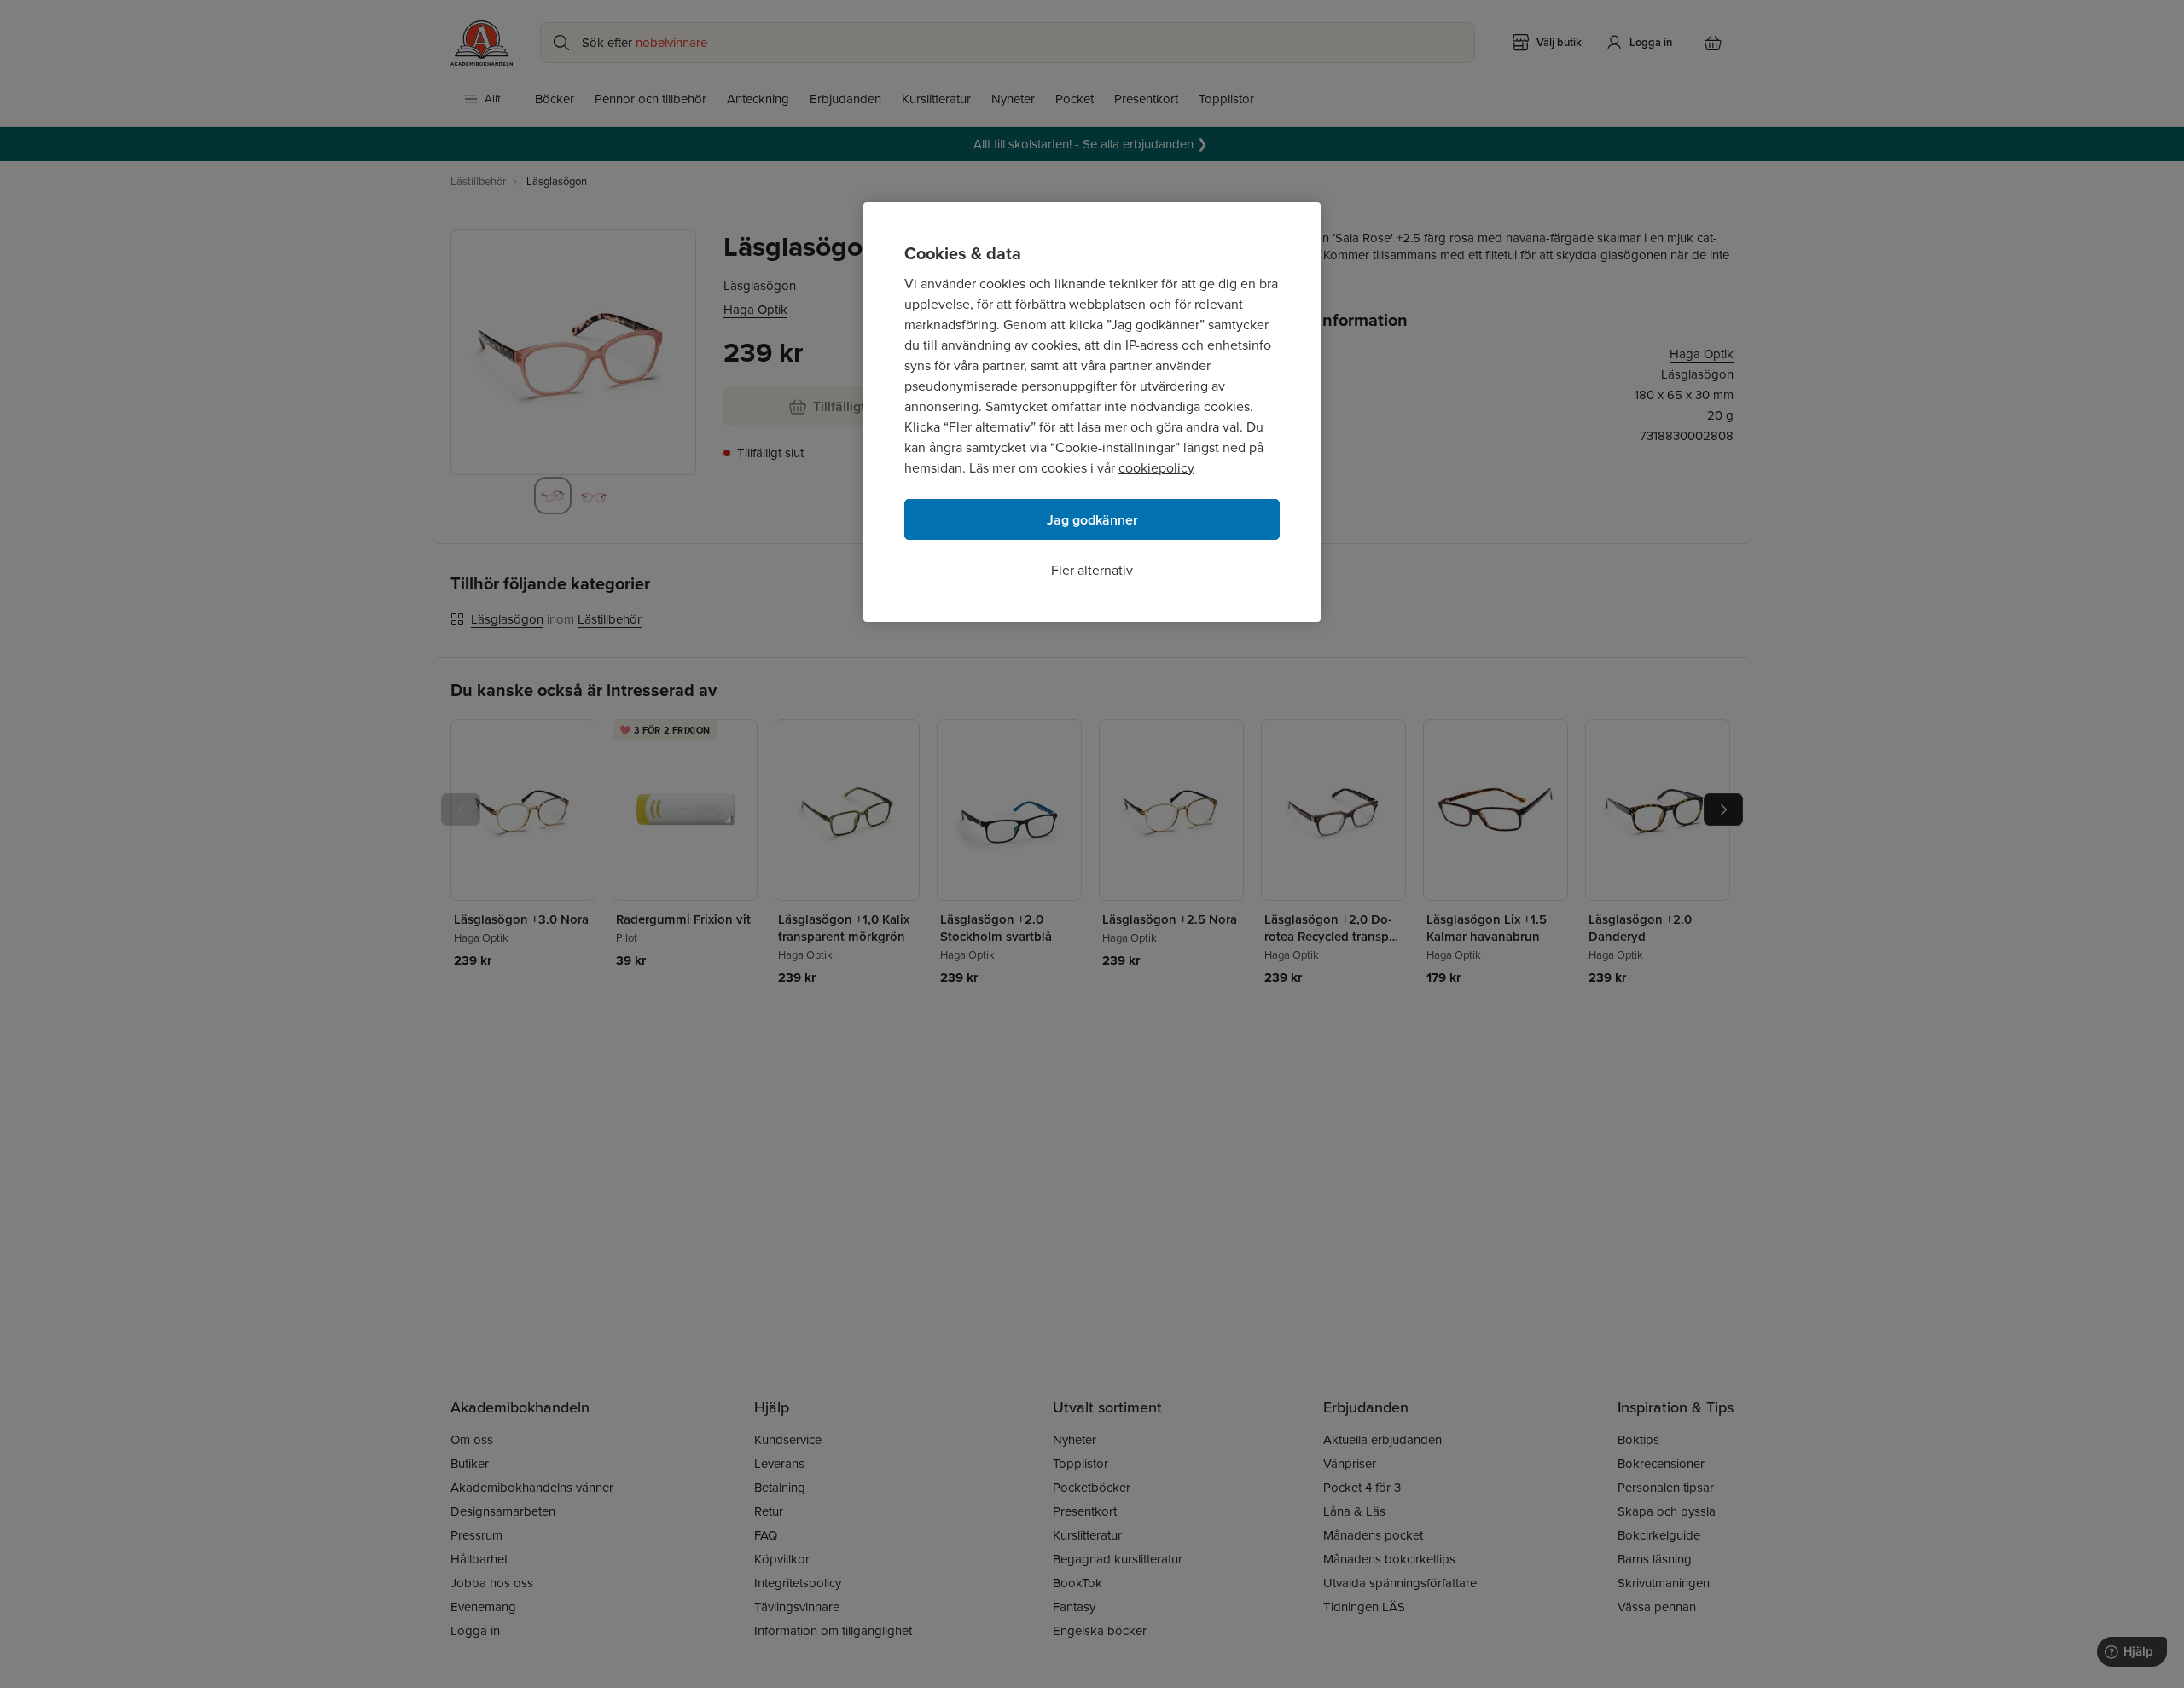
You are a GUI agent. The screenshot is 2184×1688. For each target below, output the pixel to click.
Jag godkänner (1092, 520)
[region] (1092, 412)
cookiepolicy (1156, 468)
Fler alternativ (1092, 570)
